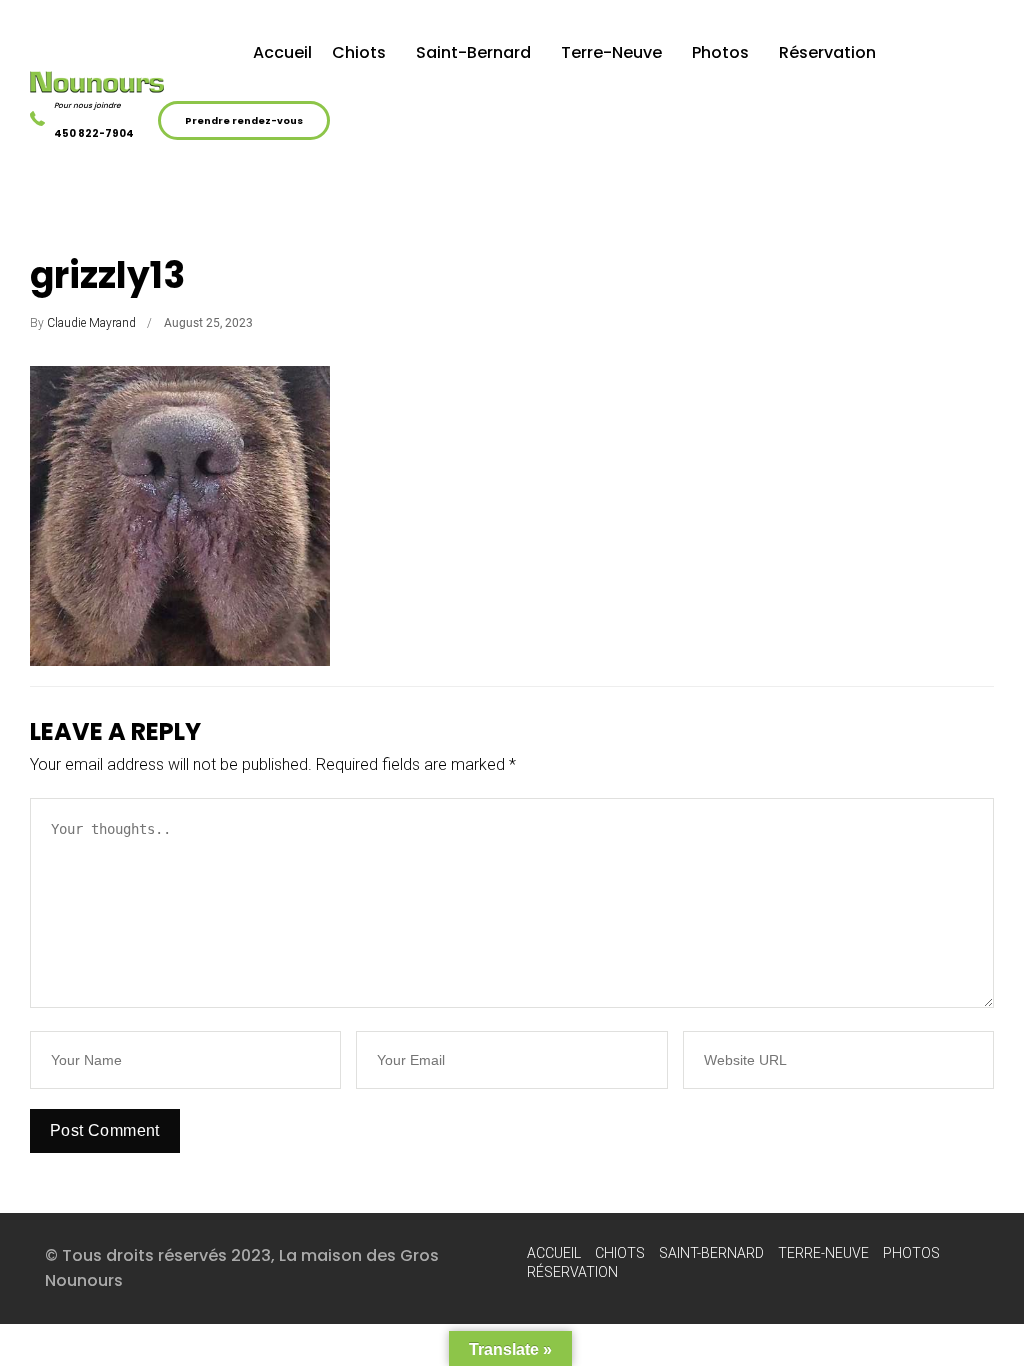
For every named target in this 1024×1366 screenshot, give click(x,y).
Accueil (282, 52)
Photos (720, 52)
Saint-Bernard (473, 52)
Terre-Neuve (611, 52)
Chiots (359, 52)
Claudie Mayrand (91, 323)
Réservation (827, 52)
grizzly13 (107, 275)
